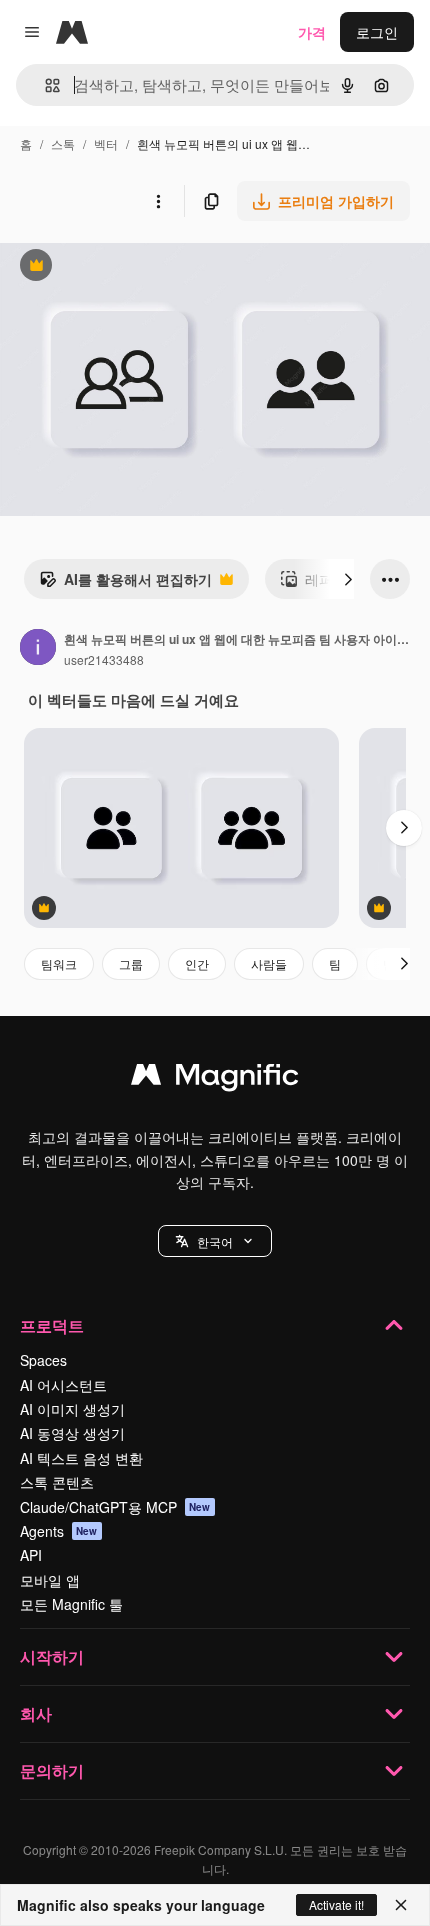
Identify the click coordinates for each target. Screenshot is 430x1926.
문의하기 (52, 1770)
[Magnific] (215, 1079)
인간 (197, 963)
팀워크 (59, 963)
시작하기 (52, 1656)
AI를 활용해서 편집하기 (125, 584)
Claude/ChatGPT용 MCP (115, 1507)
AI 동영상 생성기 (72, 1433)
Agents (59, 1531)
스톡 (63, 143)
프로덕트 (52, 1325)
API (31, 1555)
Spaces (43, 1360)
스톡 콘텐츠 (57, 1482)
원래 (115, 267)
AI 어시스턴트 (63, 1385)
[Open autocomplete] (44, 85)
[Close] (401, 1905)
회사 (36, 1713)
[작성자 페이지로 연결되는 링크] (38, 649)
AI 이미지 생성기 (72, 1409)
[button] (215, 1241)
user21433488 (104, 659)
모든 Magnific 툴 (71, 1604)
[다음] (348, 579)
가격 (312, 32)
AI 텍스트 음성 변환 (81, 1458)
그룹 (131, 963)
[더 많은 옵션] (158, 201)
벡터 (106, 143)
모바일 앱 (50, 1580)
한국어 (215, 1241)
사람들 (269, 963)
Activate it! (336, 1904)
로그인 (377, 32)
